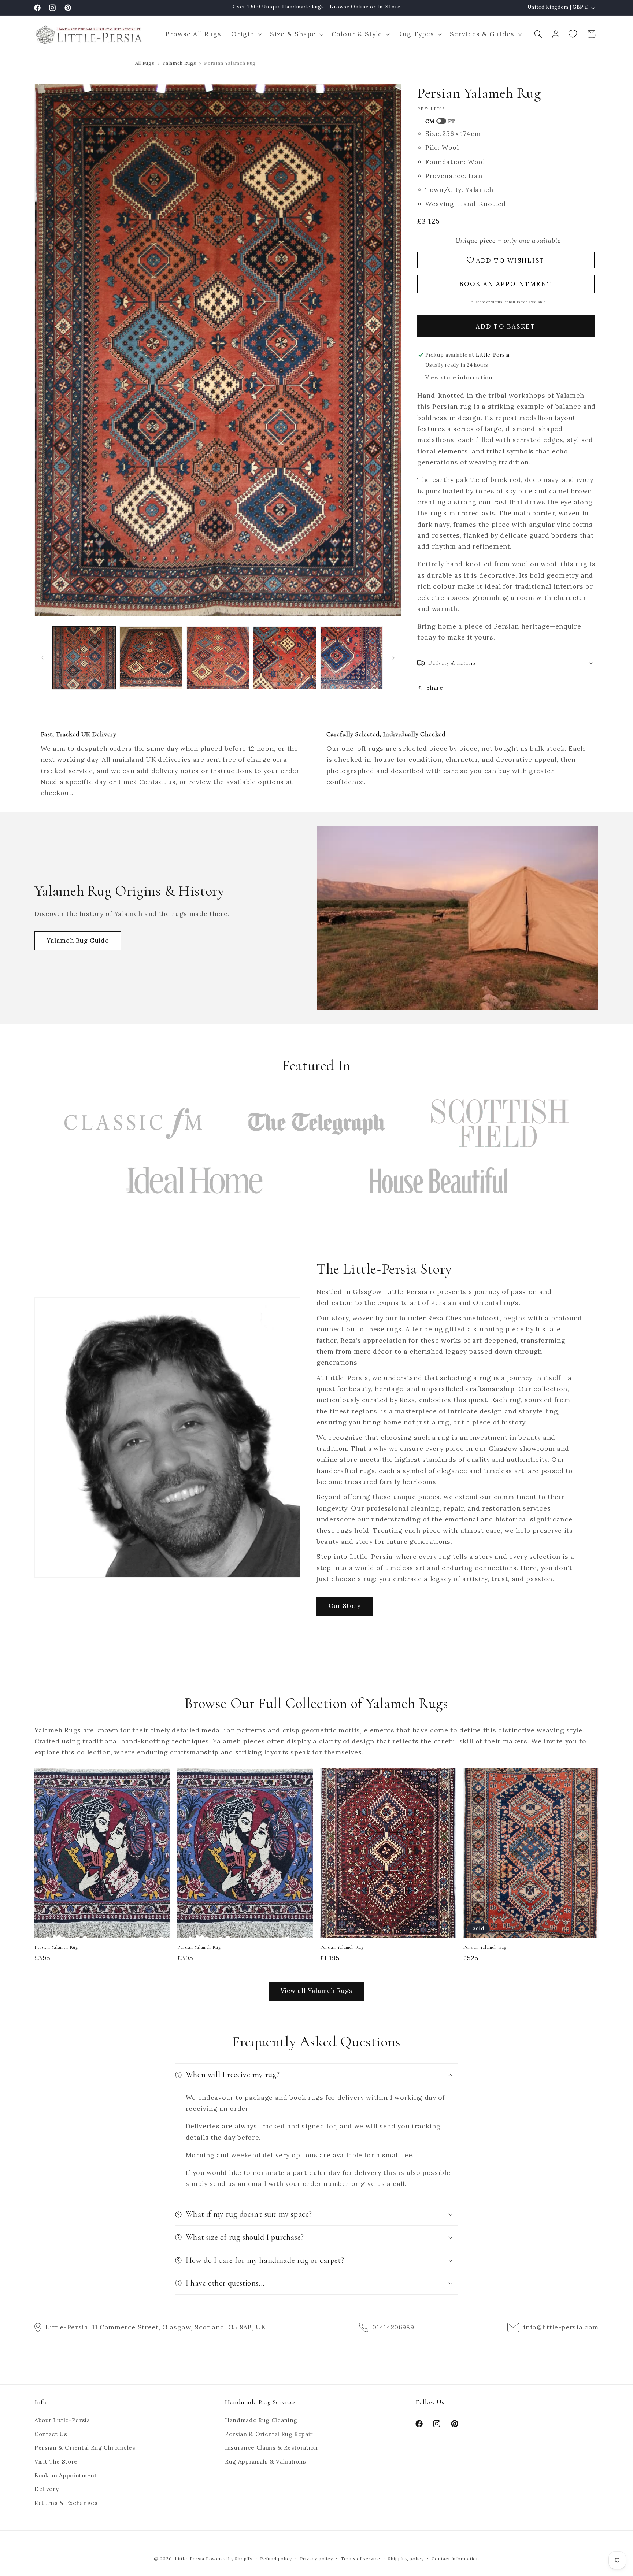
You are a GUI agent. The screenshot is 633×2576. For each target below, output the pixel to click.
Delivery (47, 2489)
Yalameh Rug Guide (78, 941)
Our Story (345, 1606)
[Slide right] (393, 657)
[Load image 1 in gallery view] (84, 658)
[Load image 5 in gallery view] (352, 658)
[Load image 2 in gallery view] (151, 658)
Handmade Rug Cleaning (261, 2421)
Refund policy (276, 2559)
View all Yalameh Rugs (316, 1991)
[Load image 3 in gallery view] (218, 658)
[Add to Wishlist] (161, 1777)
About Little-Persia (62, 2421)
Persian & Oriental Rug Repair (269, 2434)
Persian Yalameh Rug (56, 1947)
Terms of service (360, 2559)
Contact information (455, 2559)
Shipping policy (406, 2559)
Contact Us (51, 2434)
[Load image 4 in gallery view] (285, 658)
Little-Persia (190, 2559)
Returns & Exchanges (66, 2503)
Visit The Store (56, 2462)
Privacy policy (316, 2559)
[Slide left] (42, 657)
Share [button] (435, 688)
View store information (459, 377)
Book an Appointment (66, 2475)
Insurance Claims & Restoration (271, 2448)
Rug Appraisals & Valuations (266, 2462)
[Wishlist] (574, 34)
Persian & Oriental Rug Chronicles (85, 2448)
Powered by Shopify (229, 2559)
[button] (245, 34)
